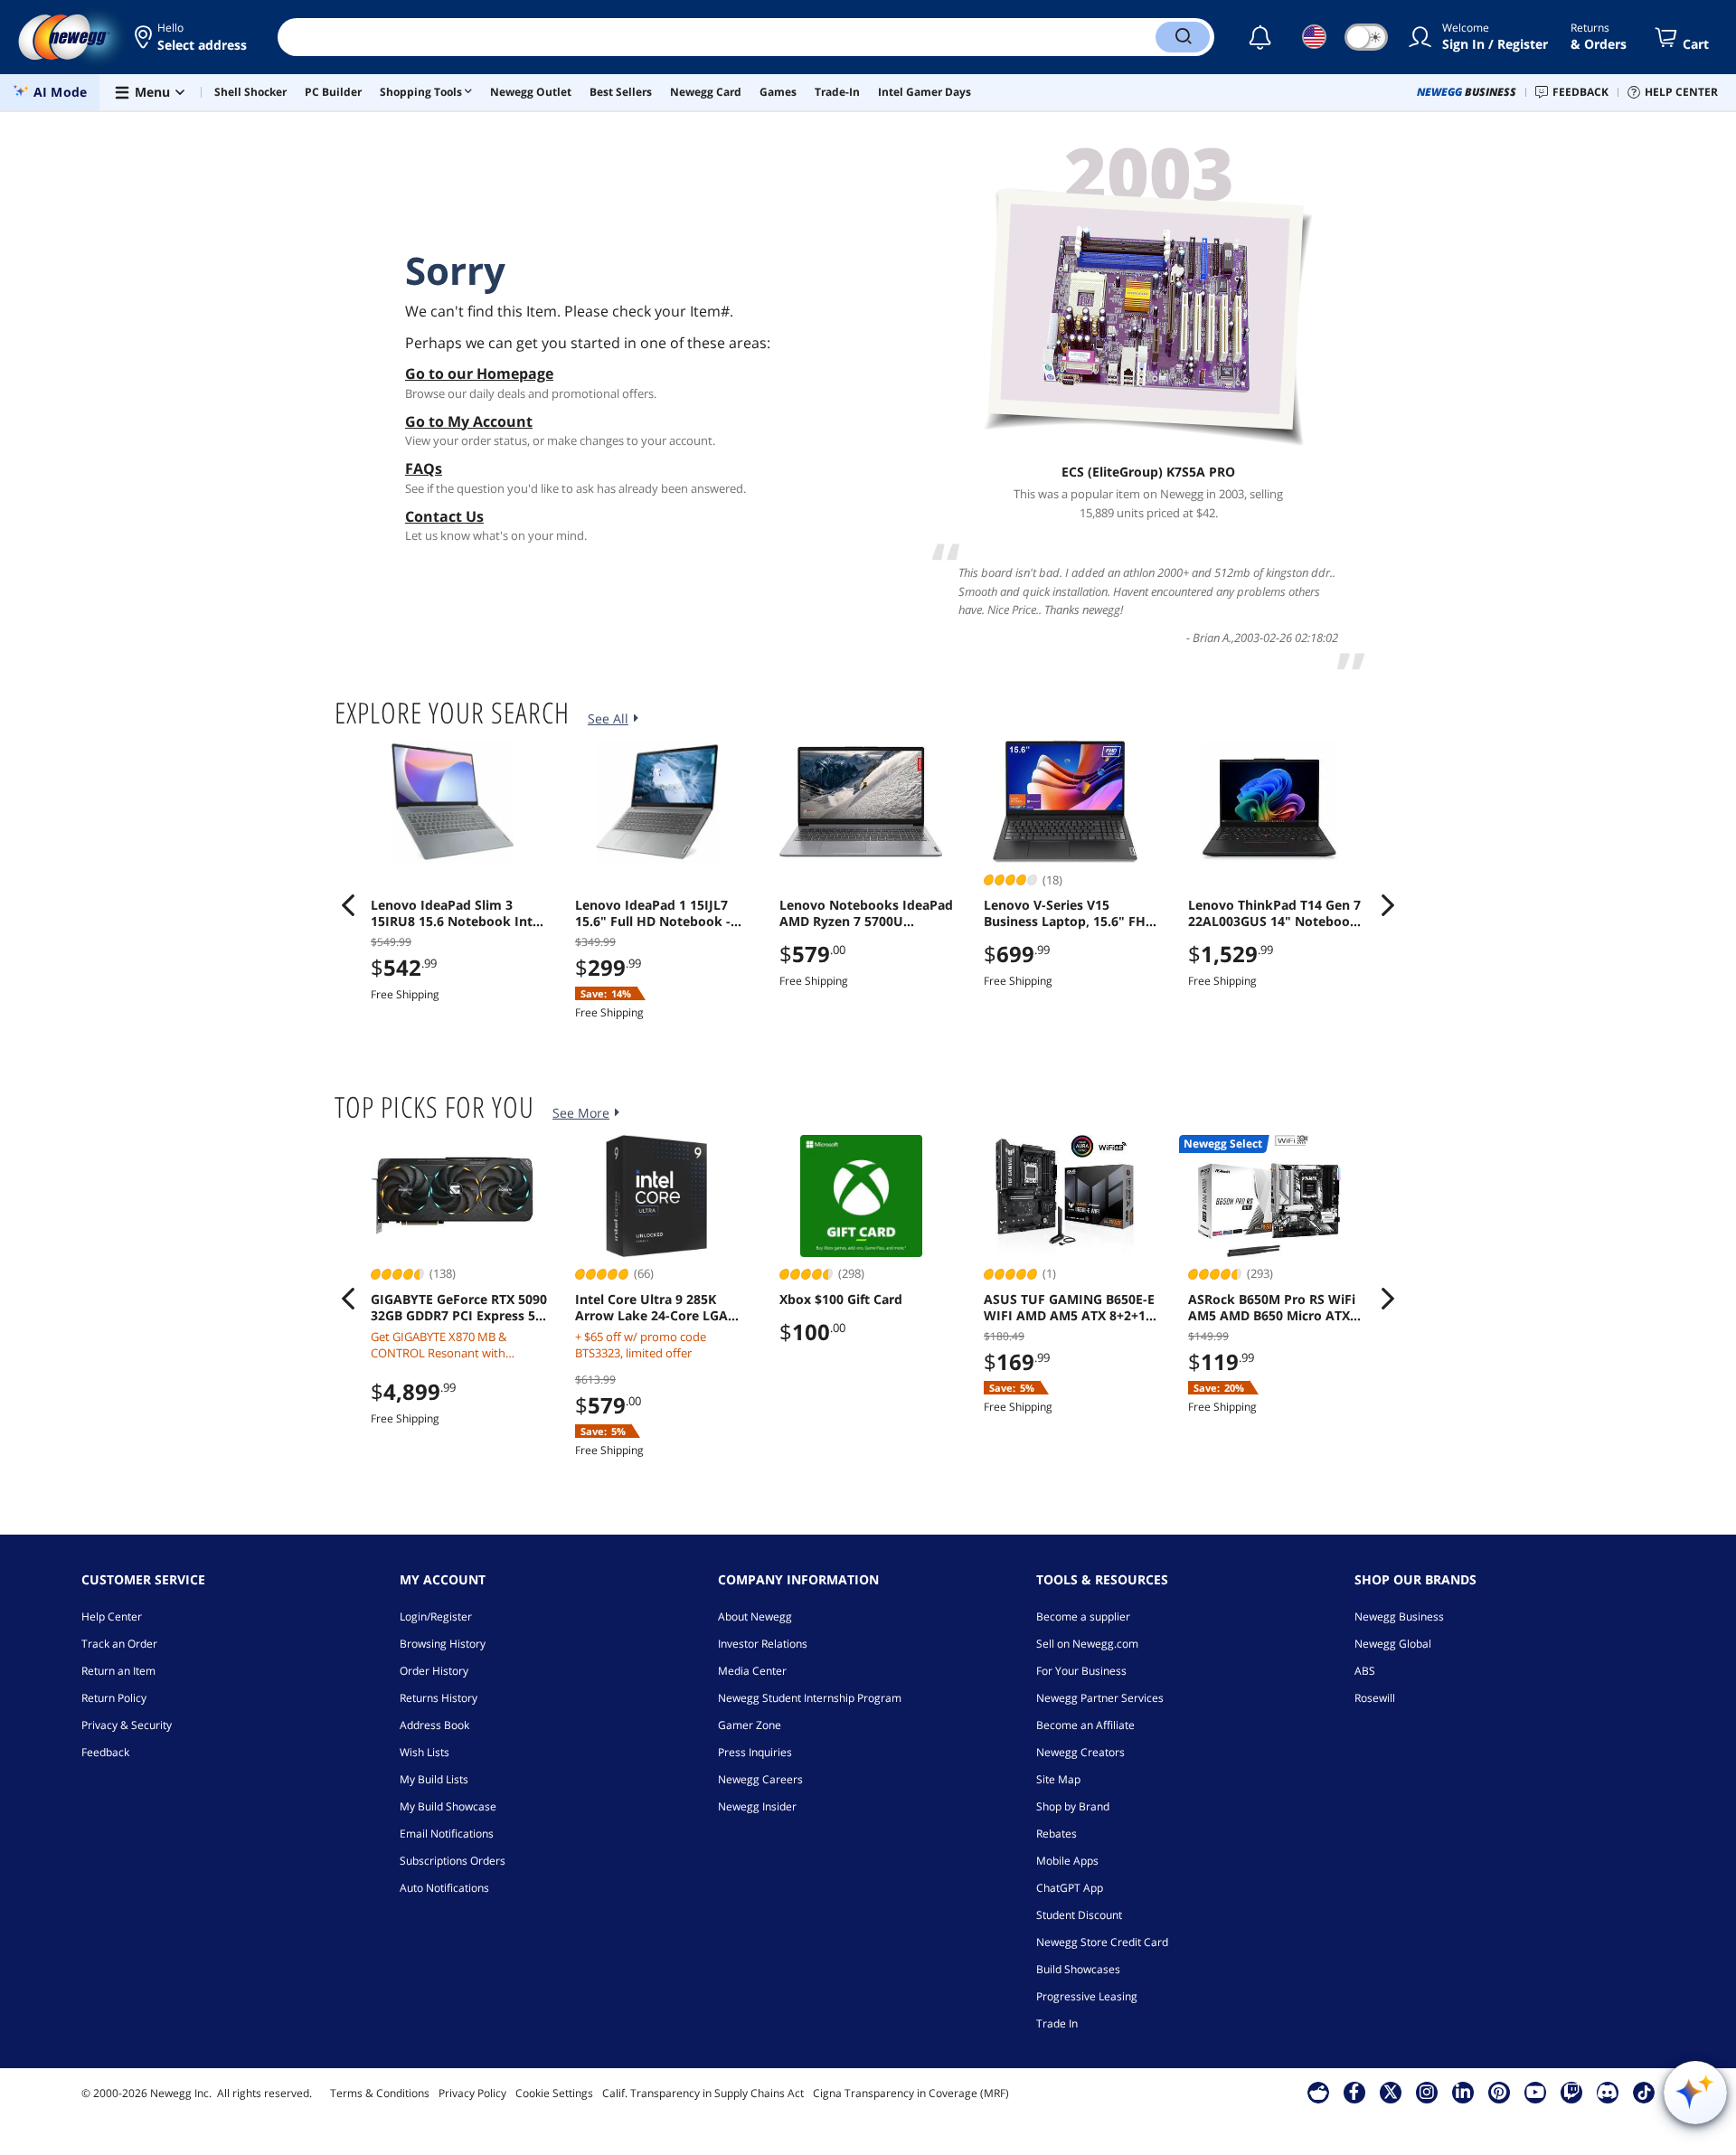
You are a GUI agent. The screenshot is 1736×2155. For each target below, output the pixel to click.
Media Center (752, 1671)
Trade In (1057, 2023)
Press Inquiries (755, 1752)
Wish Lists (425, 1752)
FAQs (424, 468)
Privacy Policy (472, 2093)
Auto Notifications (444, 1888)
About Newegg (755, 1616)
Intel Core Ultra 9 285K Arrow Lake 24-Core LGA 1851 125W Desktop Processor (651, 1308)
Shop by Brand (1073, 1806)
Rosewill (1375, 1698)
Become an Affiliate (1085, 1725)
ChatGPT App (1070, 1888)
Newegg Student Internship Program (810, 1698)
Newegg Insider (757, 1806)
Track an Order (119, 1644)
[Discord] (1607, 2092)
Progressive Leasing (1087, 1996)
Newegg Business (1399, 1616)
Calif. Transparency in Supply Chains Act (703, 2093)
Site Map (1058, 1779)
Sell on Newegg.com (1087, 1644)
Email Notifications (447, 1834)
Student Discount (1079, 1915)
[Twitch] (1571, 2092)
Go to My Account (469, 421)
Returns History (439, 1698)
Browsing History (443, 1644)
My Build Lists (434, 1779)
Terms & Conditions (380, 2093)
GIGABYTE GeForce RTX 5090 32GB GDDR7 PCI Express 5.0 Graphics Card (459, 1308)
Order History (434, 1671)
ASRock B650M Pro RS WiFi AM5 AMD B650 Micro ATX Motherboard (1272, 1308)
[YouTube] (1535, 2092)
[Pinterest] (1499, 2092)
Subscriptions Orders (453, 1861)
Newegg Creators (1080, 1752)
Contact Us (444, 516)
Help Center (112, 1616)
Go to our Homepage (479, 373)
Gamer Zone (750, 1725)
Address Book (434, 1725)
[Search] (1183, 37)
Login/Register (436, 1616)
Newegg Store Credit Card (1102, 1942)
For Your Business (1081, 1671)
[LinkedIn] (1463, 2092)
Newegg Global (1393, 1644)
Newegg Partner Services (1100, 1698)
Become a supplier (1083, 1616)
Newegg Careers (760, 1779)
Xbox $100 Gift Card (841, 1300)
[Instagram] (1427, 2092)
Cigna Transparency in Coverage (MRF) (911, 2093)
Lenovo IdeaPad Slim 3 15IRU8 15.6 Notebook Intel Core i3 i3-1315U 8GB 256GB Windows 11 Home (457, 913)
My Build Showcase (448, 1806)
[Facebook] (1354, 2092)
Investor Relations (763, 1644)
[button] (192, 37)
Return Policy (114, 1698)
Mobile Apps (1067, 1861)
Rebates (1057, 1834)
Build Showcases (1078, 1969)
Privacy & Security (127, 1725)
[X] (1391, 2092)
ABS (1365, 1671)
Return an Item (118, 1671)
